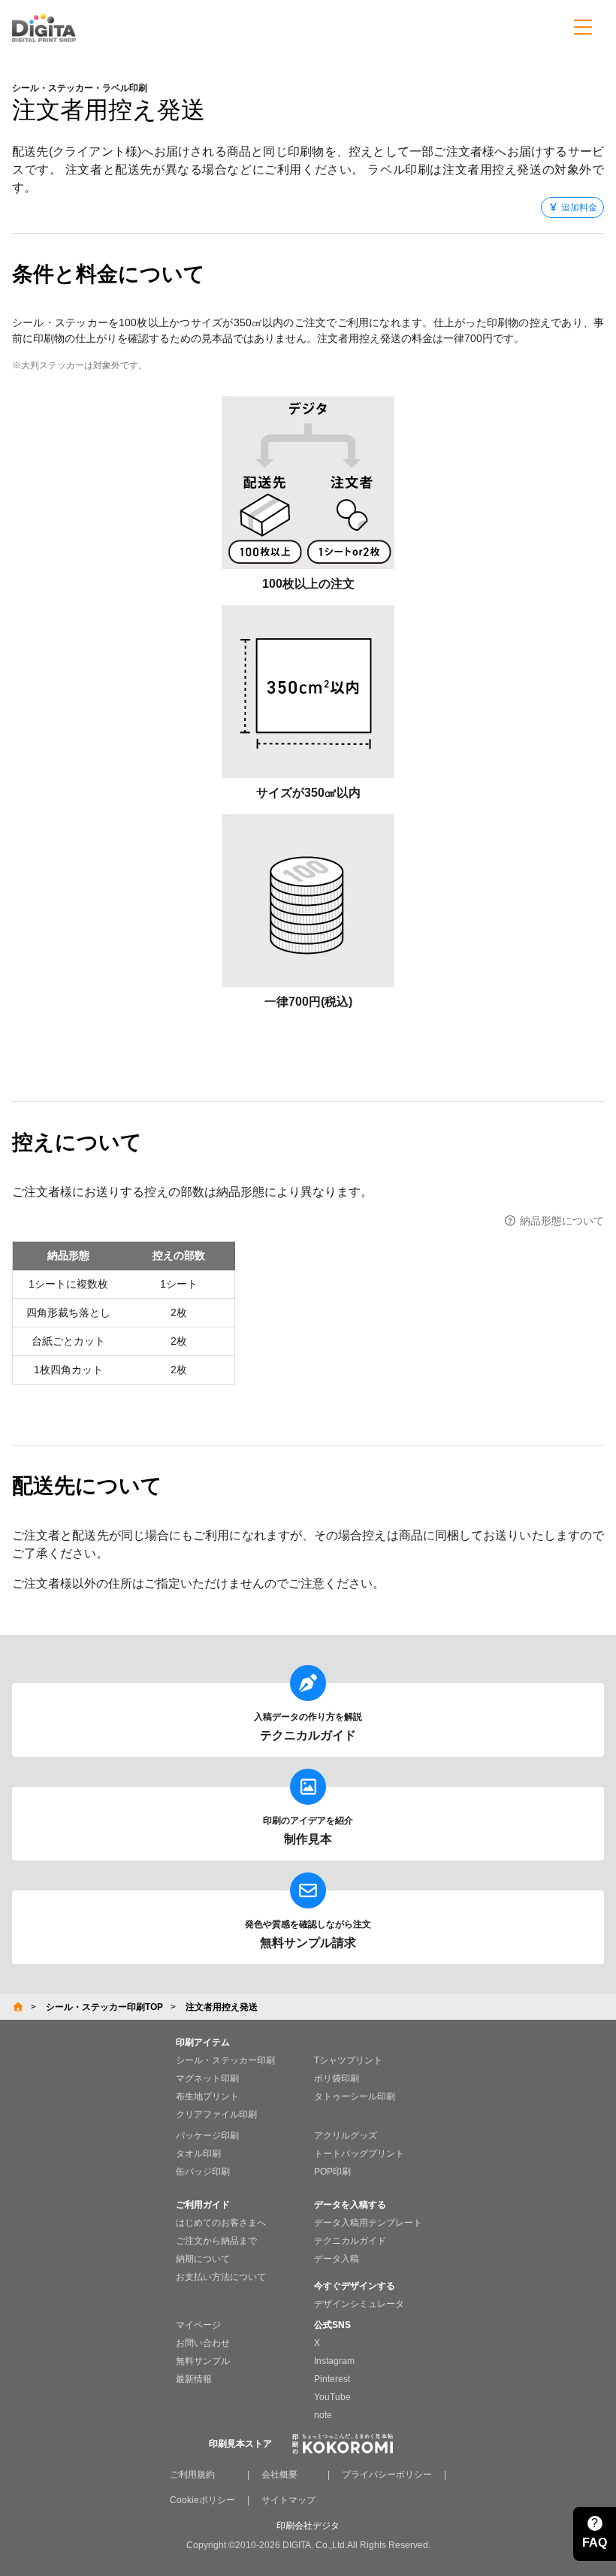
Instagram (334, 2361)
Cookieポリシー (202, 2500)
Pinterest (332, 2379)
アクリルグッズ (346, 2136)
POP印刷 (332, 2172)
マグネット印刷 (207, 2078)
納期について (203, 2259)
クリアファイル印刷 (216, 2114)
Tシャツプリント (348, 2060)
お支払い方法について (221, 2277)
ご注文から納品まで (216, 2241)
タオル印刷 (198, 2154)
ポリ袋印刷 (337, 2078)
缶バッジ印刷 (203, 2172)
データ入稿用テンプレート (368, 2223)
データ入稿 (337, 2259)
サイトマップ (288, 2500)
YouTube (332, 2397)
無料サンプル (203, 2361)
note (323, 2415)
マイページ (198, 2325)
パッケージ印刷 (207, 2136)
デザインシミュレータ (359, 2304)
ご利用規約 (192, 2475)
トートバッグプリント (359, 2154)
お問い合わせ (203, 2343)
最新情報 (194, 2379)
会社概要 (279, 2475)
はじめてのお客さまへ (221, 2223)
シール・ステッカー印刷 (225, 2060)
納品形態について (560, 1221)
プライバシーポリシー (387, 2475)
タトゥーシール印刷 (355, 2096)
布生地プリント (207, 2096)
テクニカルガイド (350, 2241)
